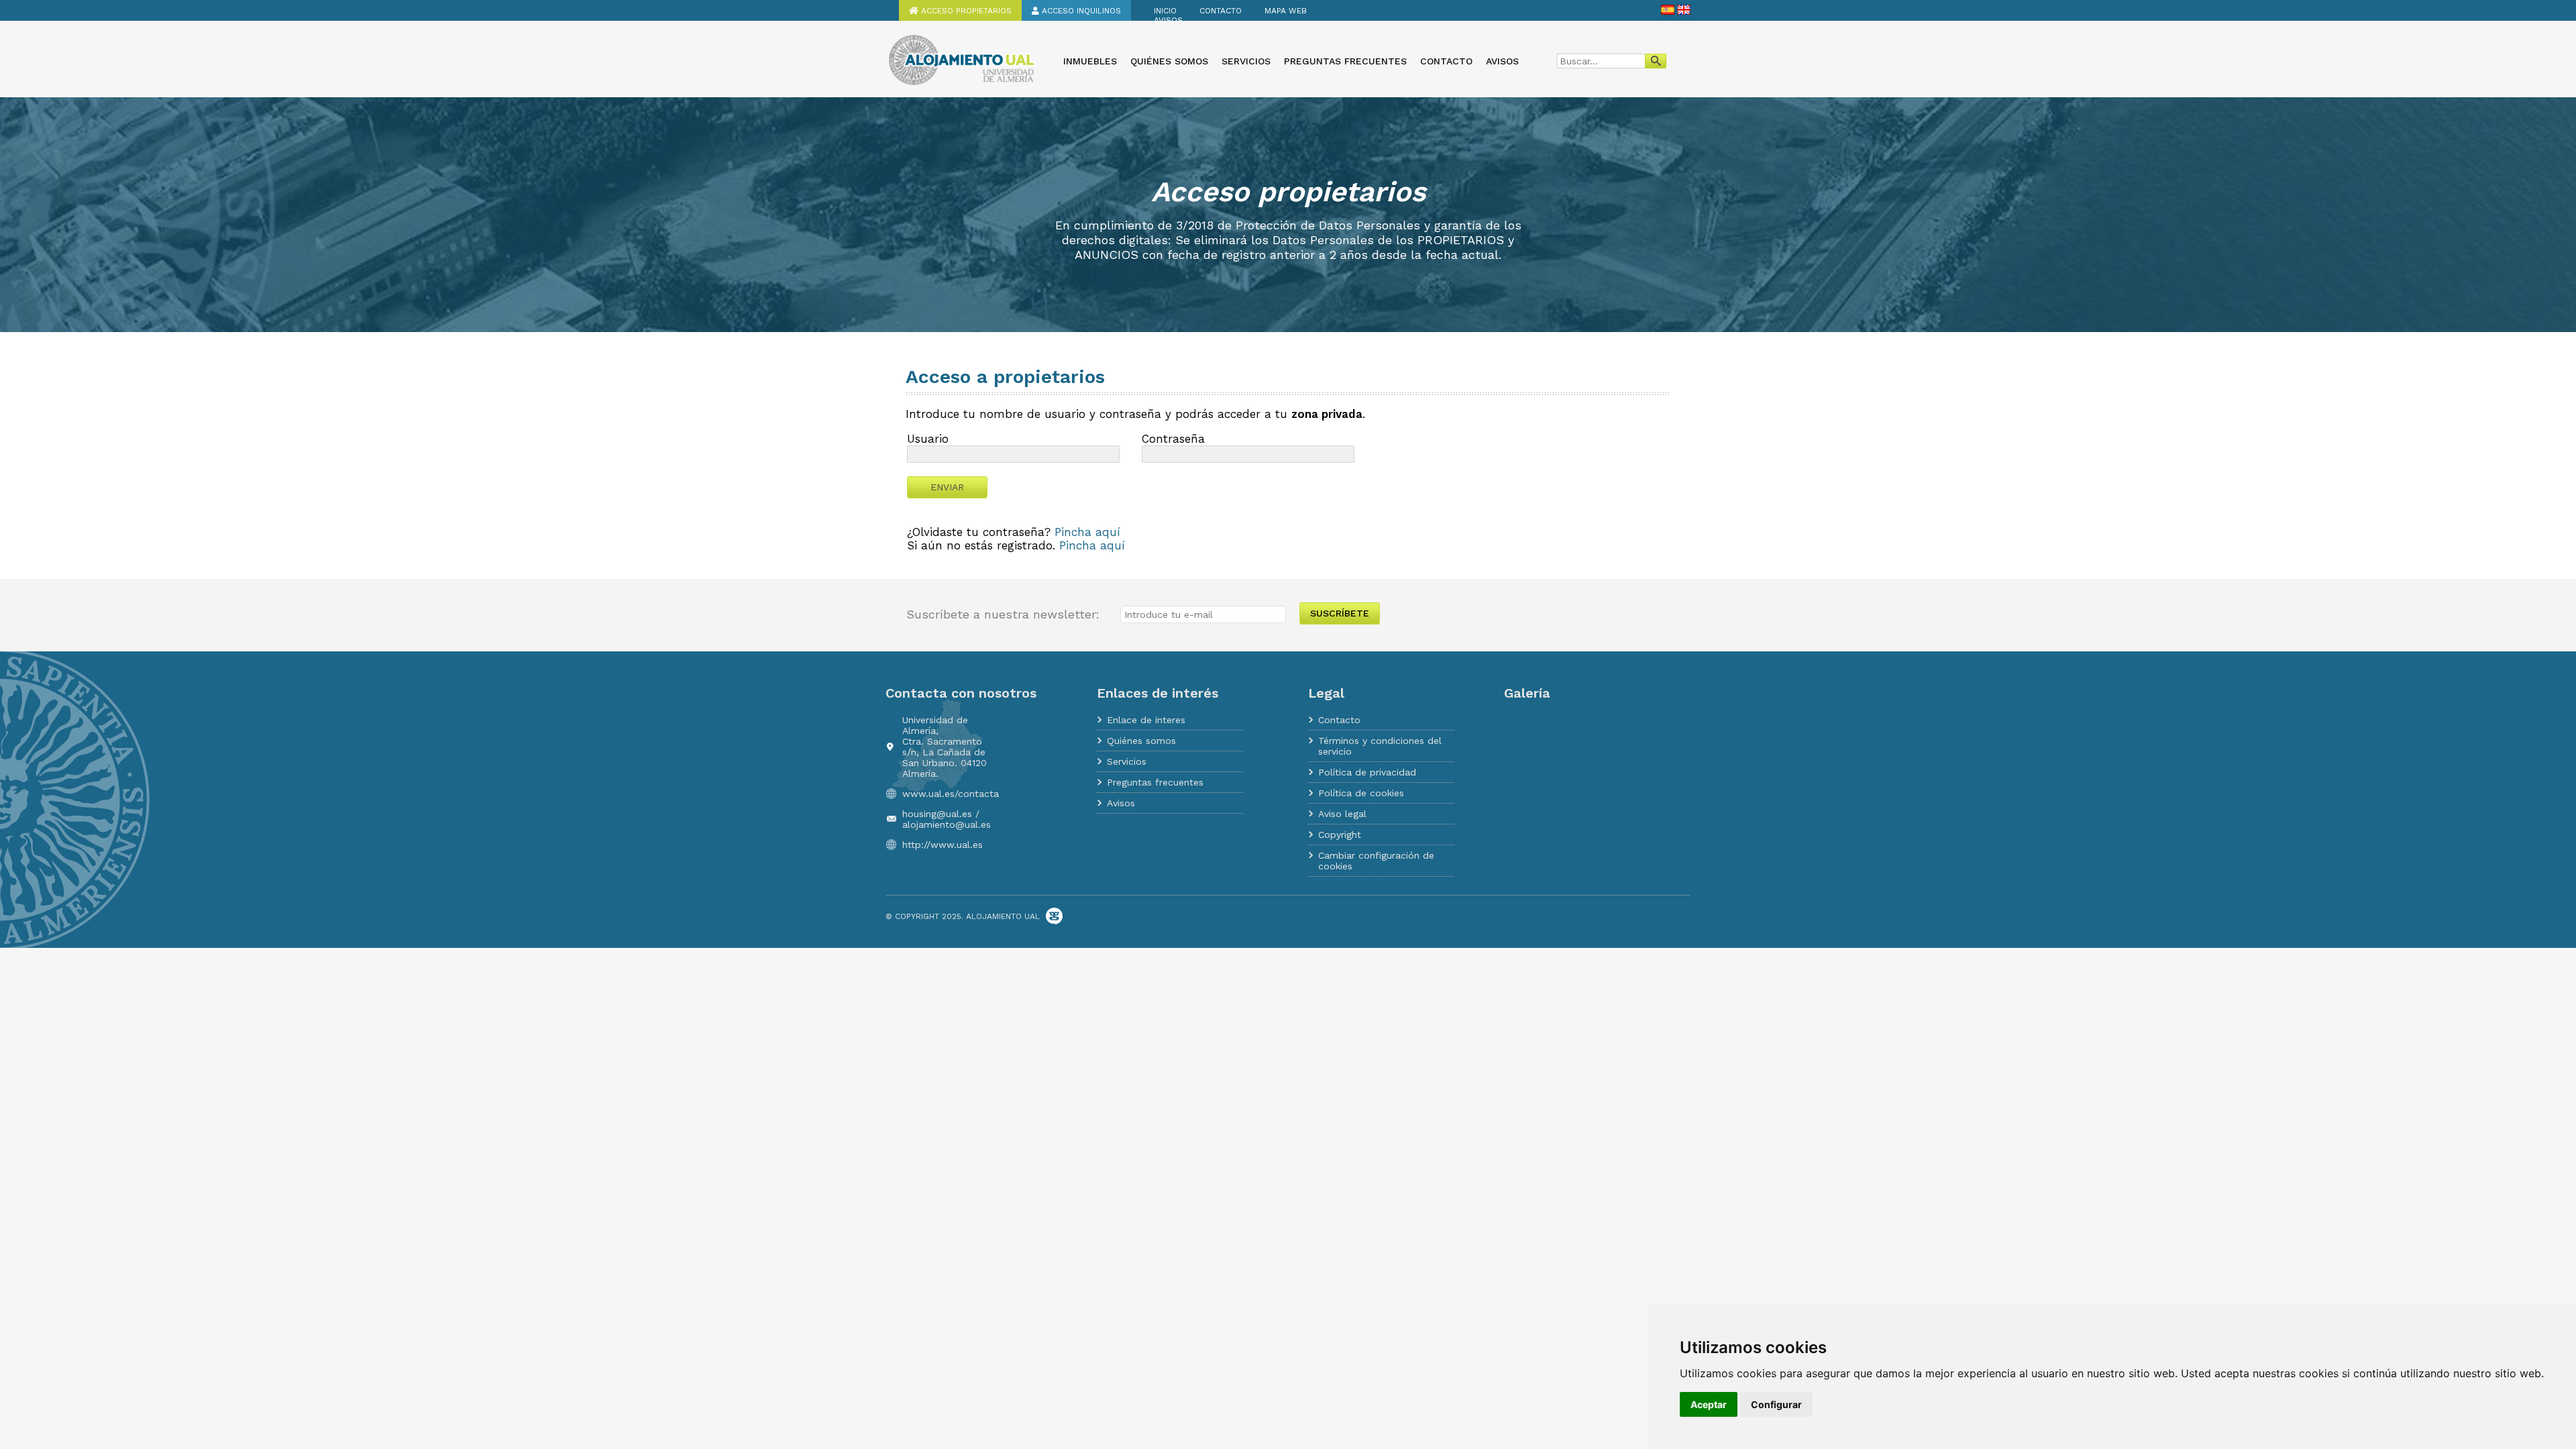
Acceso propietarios (965, 11)
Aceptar (1709, 1404)
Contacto (1221, 11)
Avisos (1168, 20)
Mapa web (1286, 11)
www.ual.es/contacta (951, 794)
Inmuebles (1090, 61)
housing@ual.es (937, 814)
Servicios (1246, 61)
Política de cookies (1361, 793)
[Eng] (1684, 12)
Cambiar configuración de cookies (1376, 861)
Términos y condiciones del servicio (1380, 746)
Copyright (1340, 835)
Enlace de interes (1146, 720)
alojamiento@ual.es (947, 824)
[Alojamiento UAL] (961, 84)
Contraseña (1173, 439)
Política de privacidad (1367, 772)
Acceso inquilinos (1080, 11)
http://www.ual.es (943, 845)
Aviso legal (1342, 814)
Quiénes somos (1169, 61)
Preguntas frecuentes (1345, 61)
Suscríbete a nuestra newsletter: (1003, 614)
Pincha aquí (1087, 532)
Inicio (1165, 11)
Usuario (928, 439)
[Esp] (1668, 12)
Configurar (1776, 1404)
